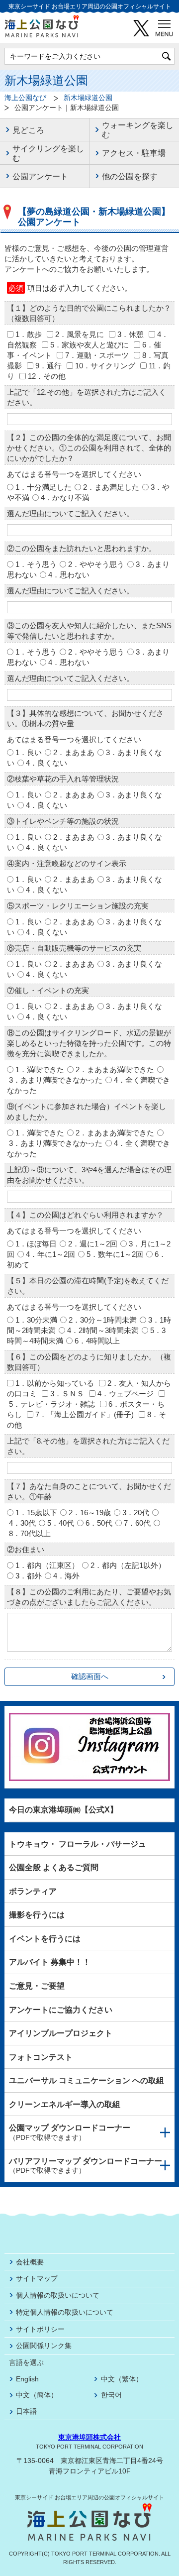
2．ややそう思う (96, 564)
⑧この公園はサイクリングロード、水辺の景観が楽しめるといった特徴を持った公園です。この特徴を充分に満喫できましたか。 (89, 1043)
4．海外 (66, 1576)
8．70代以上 (30, 1533)
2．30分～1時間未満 (103, 1320)
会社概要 (30, 2262)
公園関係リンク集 (44, 2346)
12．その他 (47, 376)
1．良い (29, 752)
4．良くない (46, 763)
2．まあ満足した (111, 487)
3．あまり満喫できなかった (56, 1080)
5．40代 (61, 1523)
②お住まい (26, 1549)
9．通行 (48, 366)
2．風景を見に (80, 334)
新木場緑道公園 (88, 98)
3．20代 (136, 1512)
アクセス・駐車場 (134, 153)
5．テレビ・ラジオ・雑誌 (52, 1404)
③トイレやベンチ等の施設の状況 (63, 821)
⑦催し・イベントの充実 (48, 990)
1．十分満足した (44, 487)
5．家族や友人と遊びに (89, 345)
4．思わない (69, 575)
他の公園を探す (130, 176)
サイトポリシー (40, 2329)
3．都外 (29, 1576)
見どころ (28, 130)
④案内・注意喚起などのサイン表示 (67, 863)
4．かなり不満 (65, 498)
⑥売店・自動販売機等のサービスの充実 (74, 948)
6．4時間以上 (97, 1341)
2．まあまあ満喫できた (115, 1069)
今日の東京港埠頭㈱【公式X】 (63, 1810)
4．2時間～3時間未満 (103, 1330)
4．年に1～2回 (50, 1254)
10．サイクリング (105, 366)
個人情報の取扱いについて (58, 2295)
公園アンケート (40, 176)
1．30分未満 (36, 1320)
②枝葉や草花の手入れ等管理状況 (63, 779)
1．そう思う (36, 564)
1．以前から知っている (55, 1383)
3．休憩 (131, 334)
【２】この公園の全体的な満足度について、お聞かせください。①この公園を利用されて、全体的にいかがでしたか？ (89, 448)
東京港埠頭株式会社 (89, 2437)
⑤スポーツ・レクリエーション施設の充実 (78, 906)
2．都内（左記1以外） (128, 1565)
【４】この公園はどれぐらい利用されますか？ (85, 1215)
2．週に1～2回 (93, 1244)
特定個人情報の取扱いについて (65, 2312)
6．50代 (99, 1523)
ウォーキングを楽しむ (138, 130)
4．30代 (22, 1523)
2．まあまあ (74, 752)
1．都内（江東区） (47, 1565)
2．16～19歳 (90, 1512)
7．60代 (137, 1523)
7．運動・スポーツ (97, 355)
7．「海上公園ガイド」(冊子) (85, 1414)
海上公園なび (25, 98)
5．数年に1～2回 (115, 1254)
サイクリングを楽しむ (48, 153)
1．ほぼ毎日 (36, 1244)
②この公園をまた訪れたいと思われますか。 (82, 548)
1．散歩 (29, 334)
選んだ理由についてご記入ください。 (70, 513)
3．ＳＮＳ (67, 1394)
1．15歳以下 (36, 1512)
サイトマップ (37, 2278)
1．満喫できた (40, 1069)
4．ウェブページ (126, 1394)
